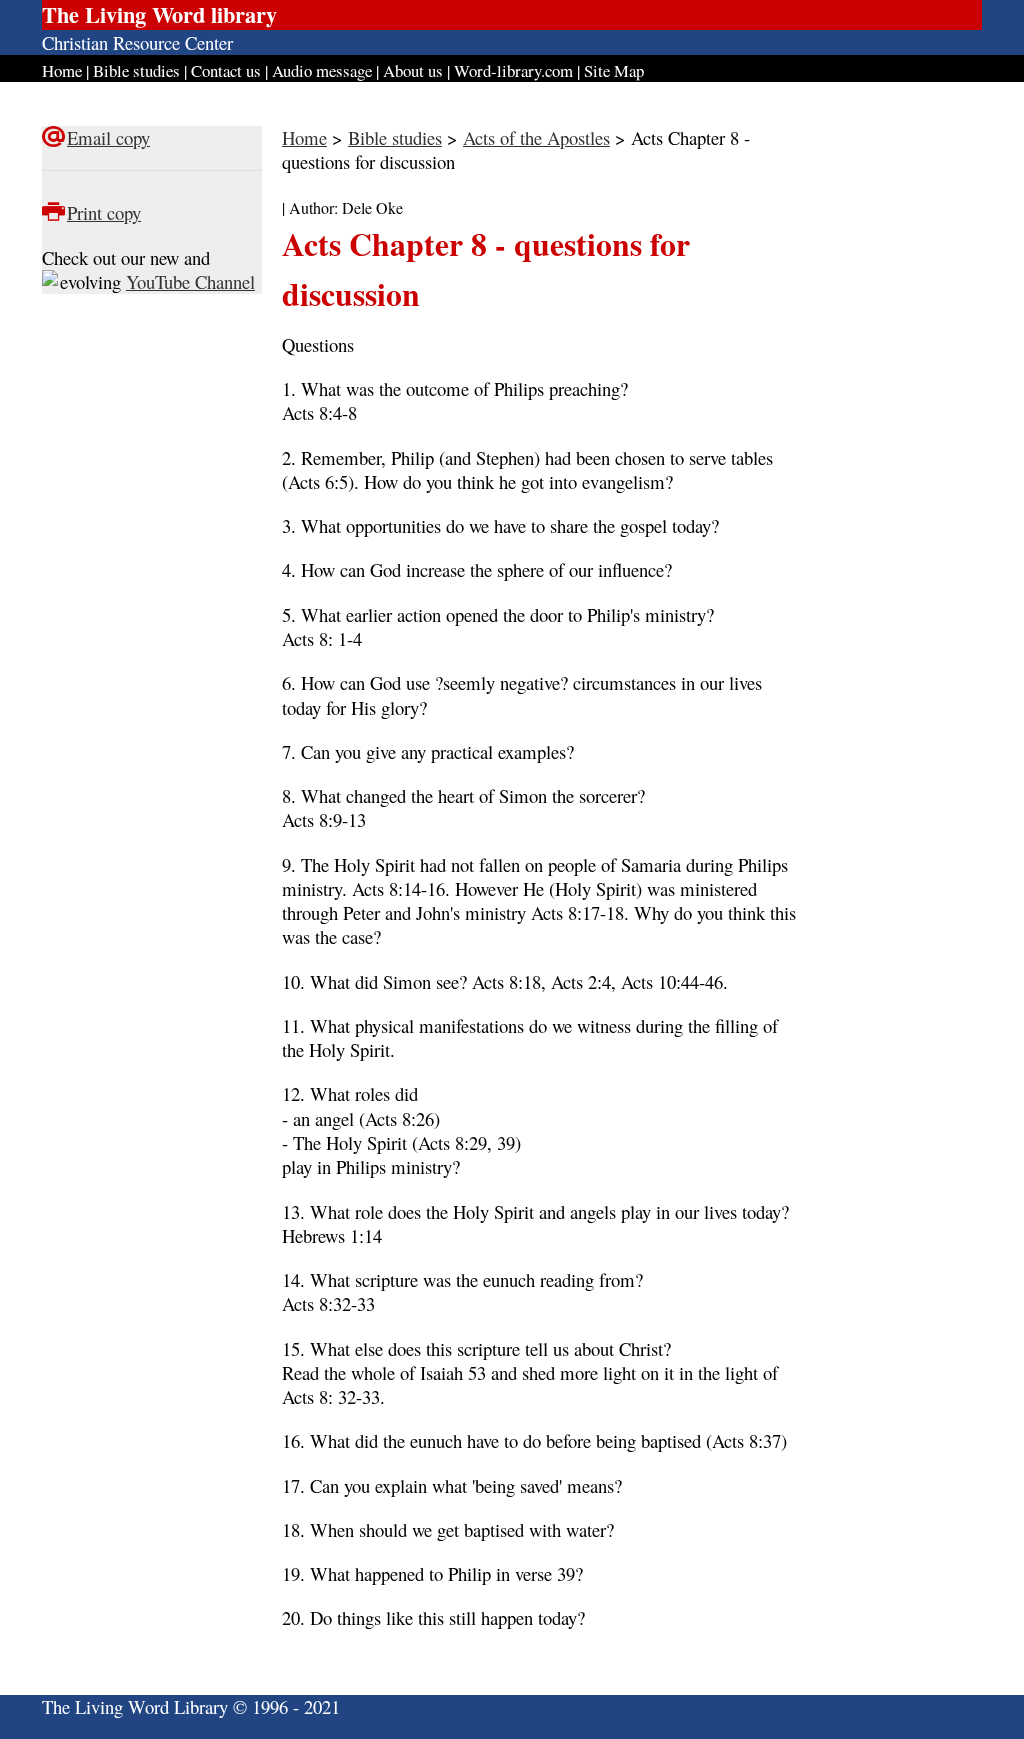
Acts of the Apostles (536, 137)
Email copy (108, 137)
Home (62, 70)
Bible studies (136, 70)
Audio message (322, 70)
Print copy (104, 212)
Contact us (226, 70)
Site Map (614, 70)
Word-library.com (513, 70)
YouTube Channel (190, 281)
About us (413, 70)
